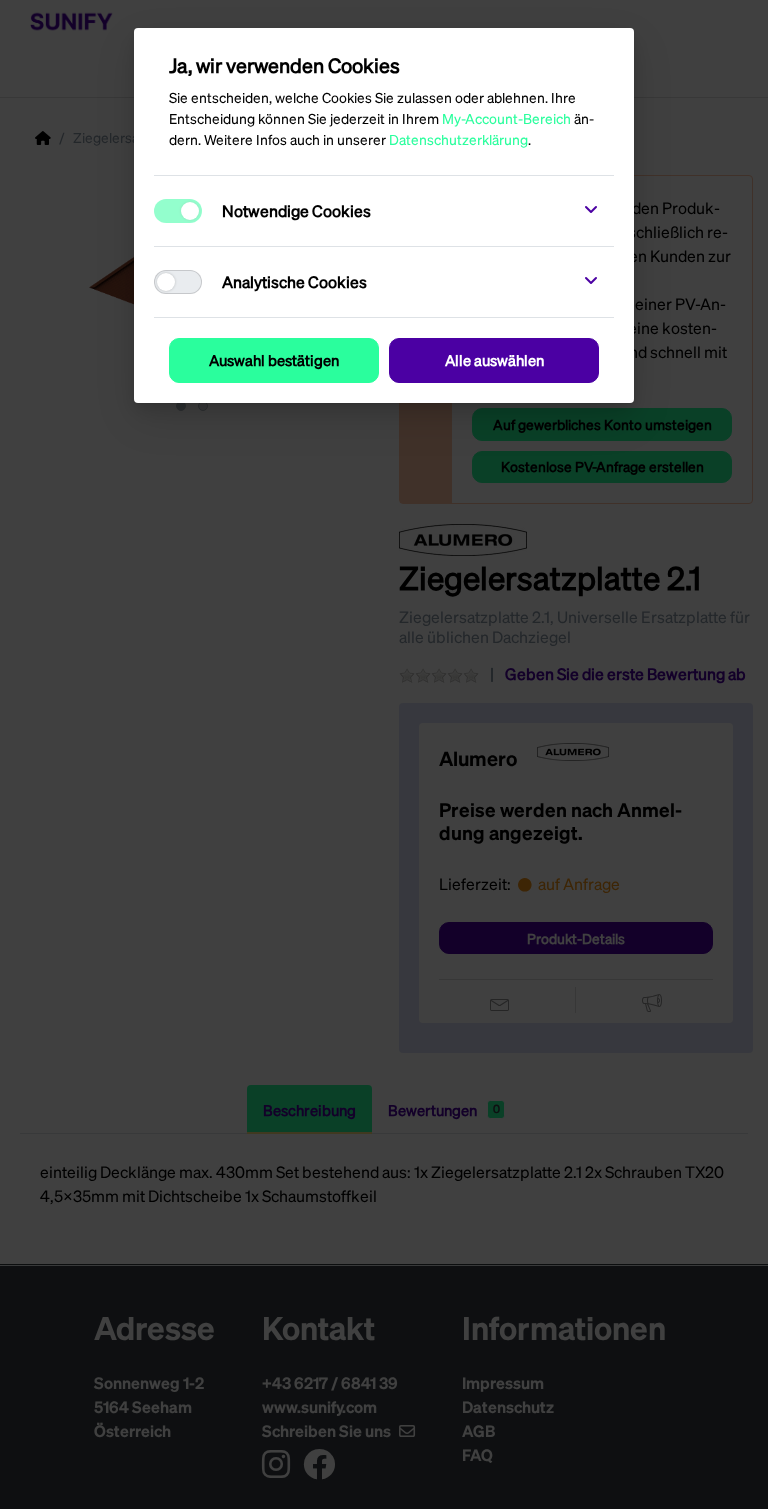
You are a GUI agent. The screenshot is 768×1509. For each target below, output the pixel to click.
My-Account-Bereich (506, 118)
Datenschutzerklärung (458, 139)
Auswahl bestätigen (274, 360)
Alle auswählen (494, 360)
